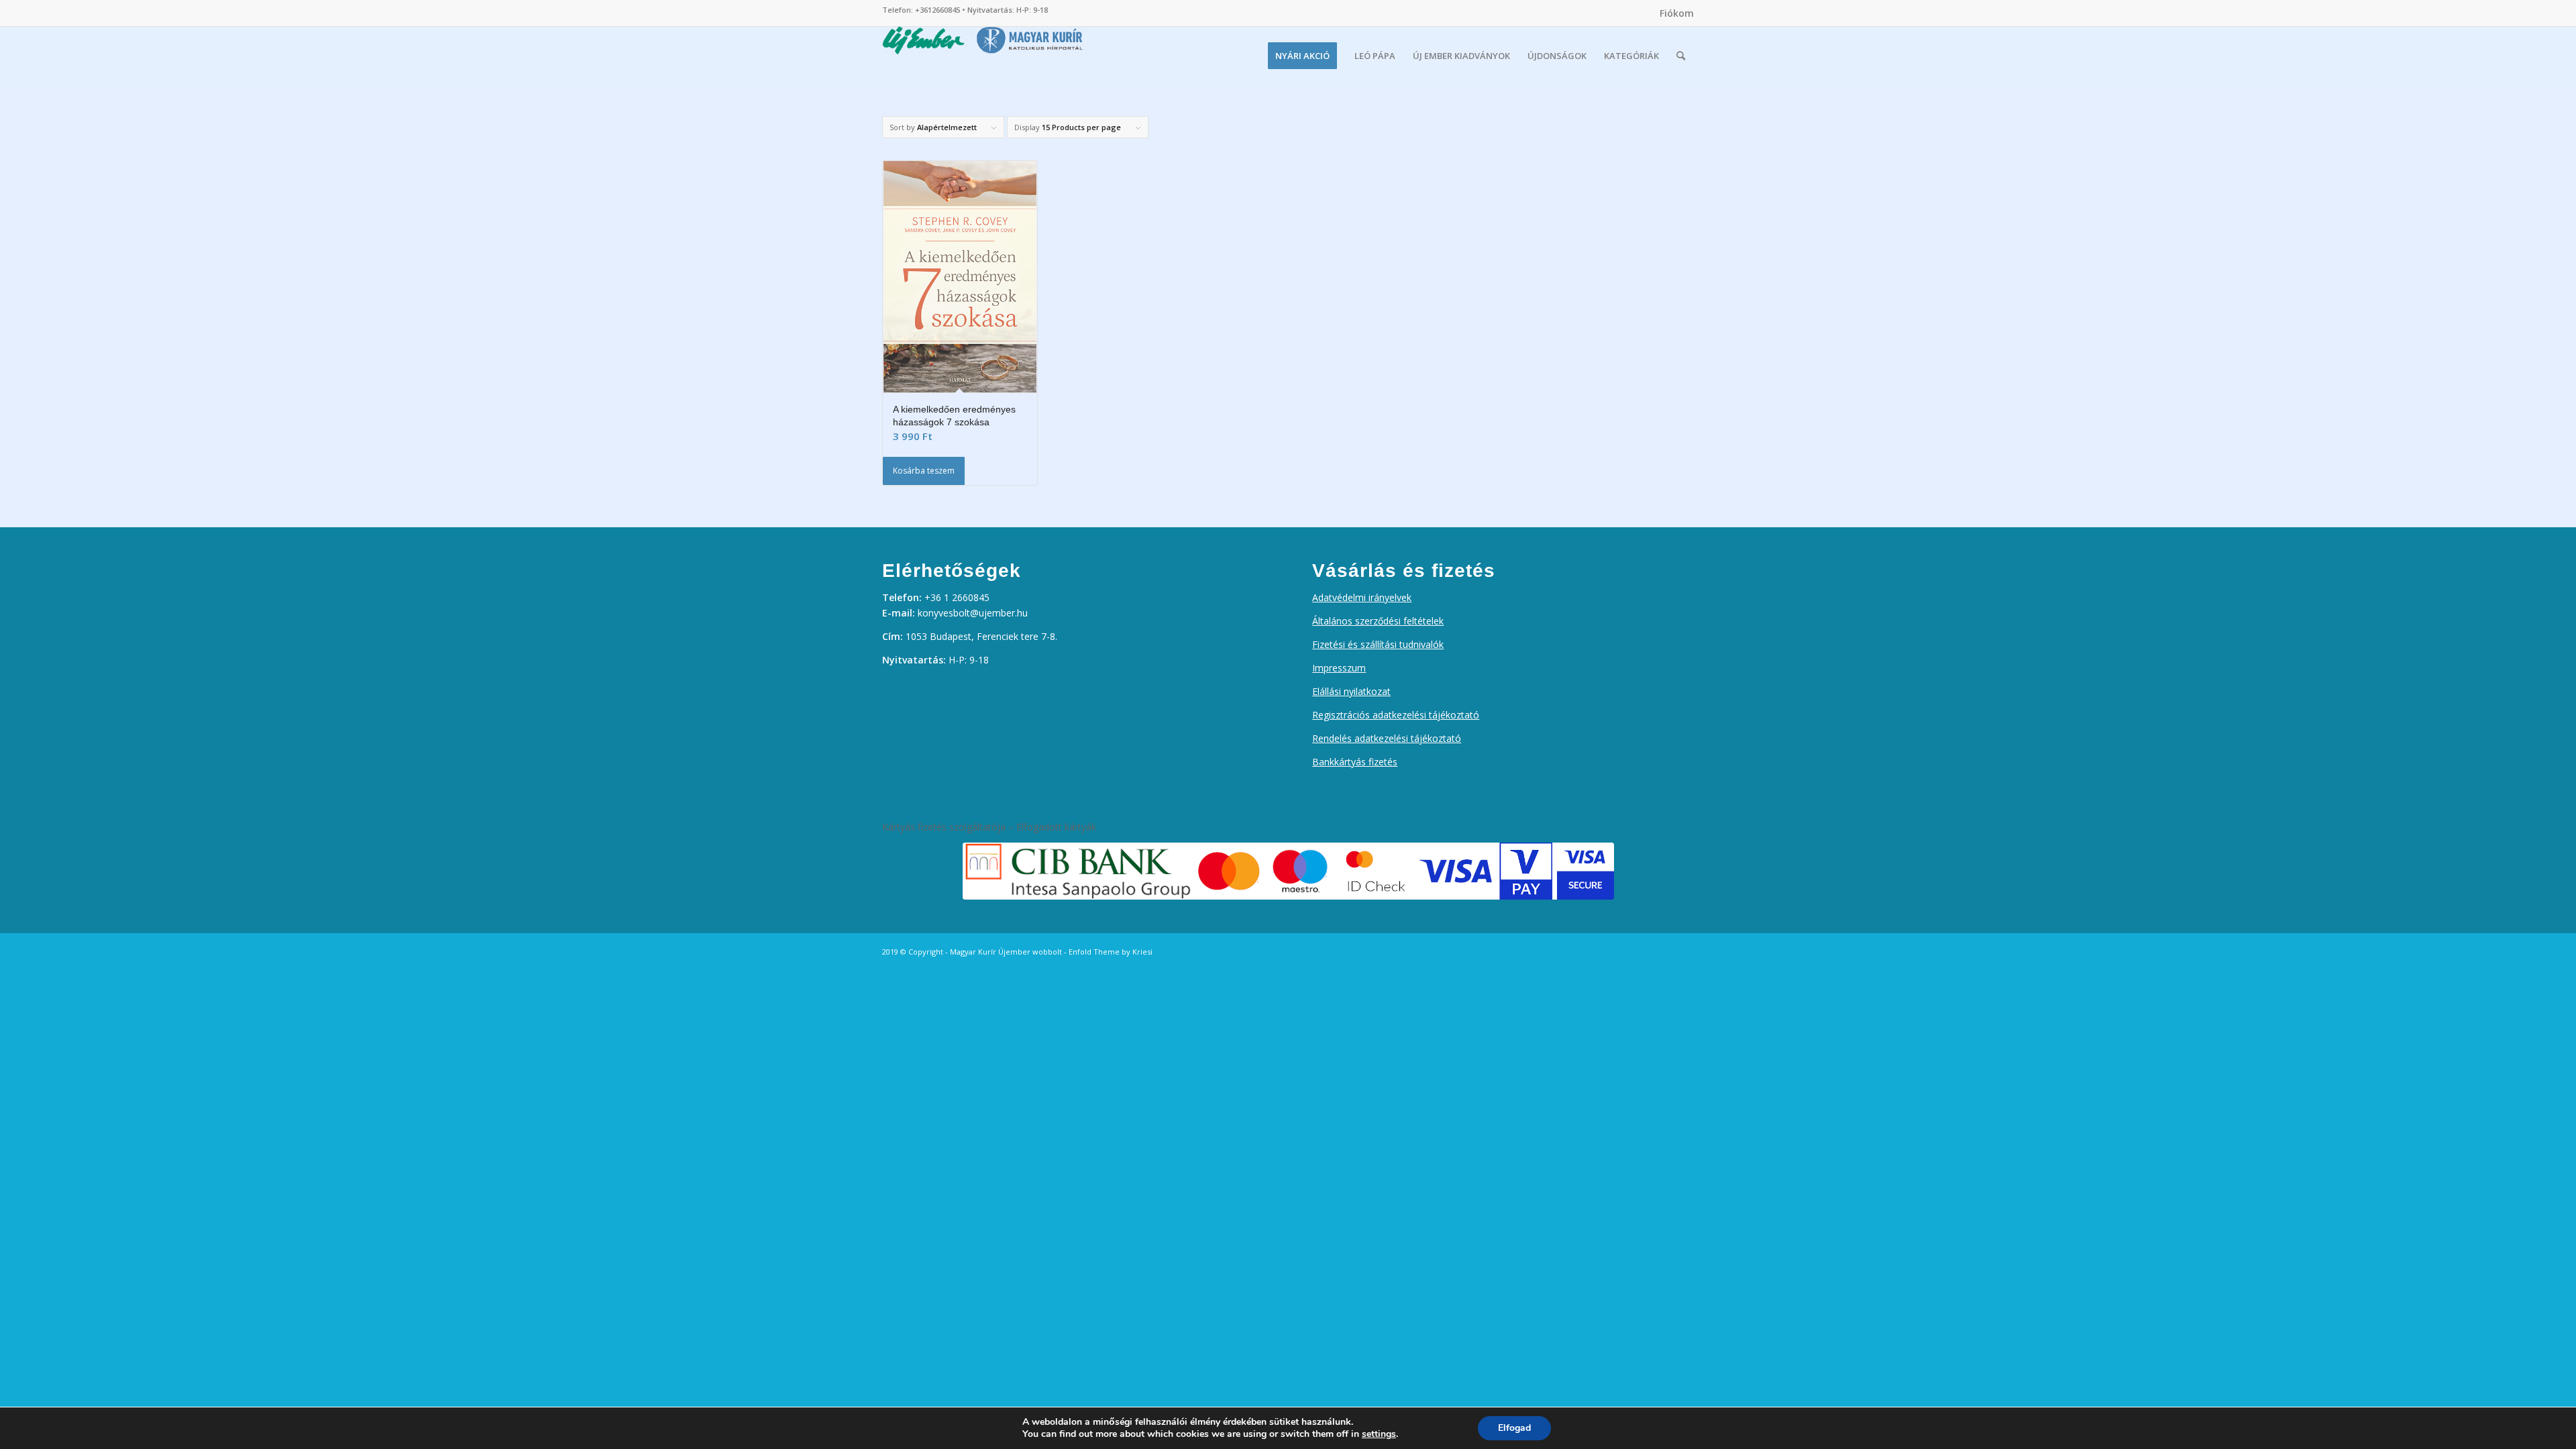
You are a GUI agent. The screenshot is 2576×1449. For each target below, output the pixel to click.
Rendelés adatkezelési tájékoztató (1387, 738)
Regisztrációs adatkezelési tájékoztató (1396, 715)
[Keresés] (1681, 56)
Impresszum (1339, 668)
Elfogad (1514, 1428)
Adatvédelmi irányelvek (1362, 597)
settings (1379, 1434)
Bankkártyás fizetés (1355, 762)
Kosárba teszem (924, 471)
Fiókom (1677, 13)
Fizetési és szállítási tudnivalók (1378, 644)
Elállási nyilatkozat (1351, 691)
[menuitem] (1673, 13)
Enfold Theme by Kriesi (1111, 952)
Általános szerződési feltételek (1378, 621)
